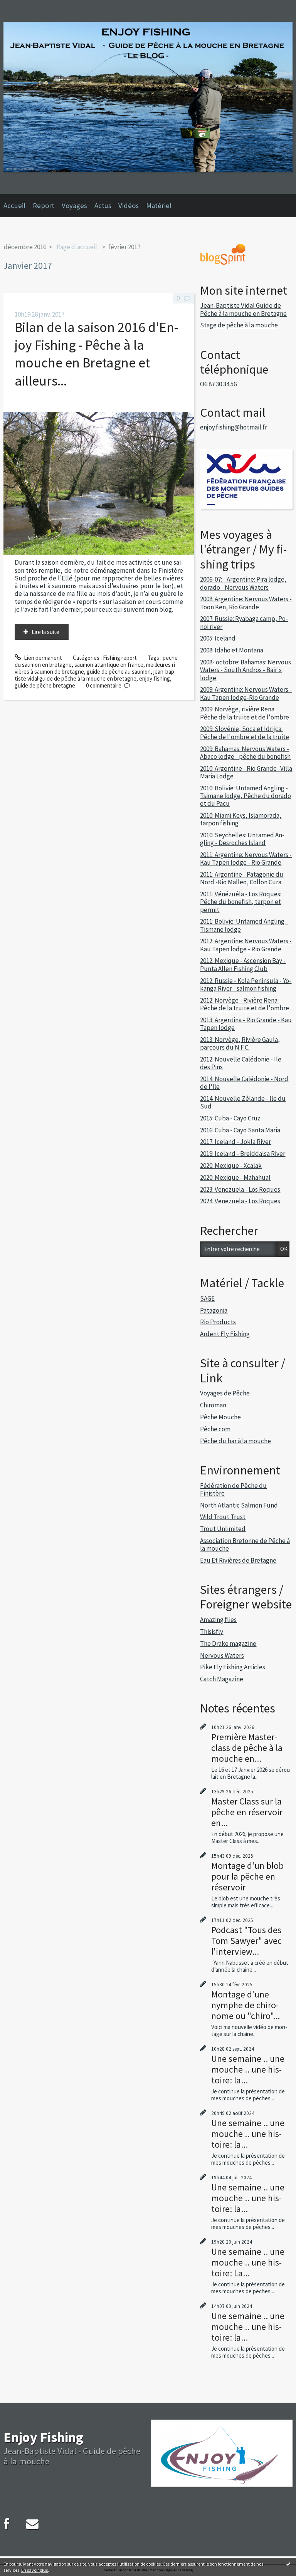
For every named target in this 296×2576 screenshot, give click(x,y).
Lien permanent (42, 658)
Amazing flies (218, 1620)
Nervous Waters (222, 1655)
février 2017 (124, 247)
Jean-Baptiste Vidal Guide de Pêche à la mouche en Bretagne (243, 309)
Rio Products (218, 1322)
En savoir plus (34, 2570)
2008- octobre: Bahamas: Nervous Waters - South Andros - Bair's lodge (246, 670)
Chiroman (213, 1405)
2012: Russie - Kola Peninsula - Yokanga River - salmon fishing (246, 984)
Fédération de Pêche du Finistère (233, 1489)
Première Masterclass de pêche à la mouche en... (247, 1748)
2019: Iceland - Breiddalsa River (243, 1154)
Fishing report (120, 658)
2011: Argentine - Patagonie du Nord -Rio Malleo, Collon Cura (242, 878)
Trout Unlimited (223, 1529)
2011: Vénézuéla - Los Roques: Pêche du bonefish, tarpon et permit (241, 902)
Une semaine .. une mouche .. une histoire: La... (248, 2262)
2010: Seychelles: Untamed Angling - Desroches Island (242, 839)
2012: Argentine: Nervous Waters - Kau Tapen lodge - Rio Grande (246, 945)
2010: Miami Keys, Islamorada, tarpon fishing (241, 819)
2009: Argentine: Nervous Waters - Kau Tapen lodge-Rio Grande (246, 693)
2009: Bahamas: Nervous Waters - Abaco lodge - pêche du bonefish (245, 753)
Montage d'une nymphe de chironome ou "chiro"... (246, 2005)
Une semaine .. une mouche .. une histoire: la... (248, 2069)
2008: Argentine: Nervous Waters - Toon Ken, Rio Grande (246, 603)
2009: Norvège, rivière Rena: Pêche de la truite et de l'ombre (245, 713)
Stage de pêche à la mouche (239, 325)
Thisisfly (212, 1632)
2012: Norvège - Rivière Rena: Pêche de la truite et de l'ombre (245, 1004)
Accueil (14, 205)
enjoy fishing (155, 678)
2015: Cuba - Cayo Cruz (230, 1118)
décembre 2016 (25, 247)
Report (44, 205)
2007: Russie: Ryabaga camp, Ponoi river (244, 622)
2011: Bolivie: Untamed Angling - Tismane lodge (244, 925)
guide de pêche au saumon (119, 672)
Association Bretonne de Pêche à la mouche (245, 1545)
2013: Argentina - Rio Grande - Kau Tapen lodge (246, 1024)
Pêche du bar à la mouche (235, 1441)
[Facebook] (7, 2524)
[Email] (32, 2524)
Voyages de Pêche (225, 1393)
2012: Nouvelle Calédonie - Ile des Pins (241, 1063)
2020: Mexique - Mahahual (235, 1177)
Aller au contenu (23, 6)
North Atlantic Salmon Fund (239, 1505)
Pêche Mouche (220, 1417)
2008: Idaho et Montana (232, 650)
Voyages (74, 205)
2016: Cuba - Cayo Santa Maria (240, 1130)
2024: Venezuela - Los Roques (240, 1201)
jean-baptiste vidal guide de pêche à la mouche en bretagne (95, 675)
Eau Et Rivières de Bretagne (238, 1560)
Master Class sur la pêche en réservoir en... (247, 1812)
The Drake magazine (228, 1644)
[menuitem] (18, 206)
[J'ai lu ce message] (288, 2564)
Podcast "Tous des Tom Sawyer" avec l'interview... (246, 1941)
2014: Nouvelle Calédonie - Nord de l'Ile (244, 1083)
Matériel (159, 205)
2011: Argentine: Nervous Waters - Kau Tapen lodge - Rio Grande (246, 859)
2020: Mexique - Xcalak (231, 1166)
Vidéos (129, 205)
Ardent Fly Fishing (225, 1334)
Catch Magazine (222, 1679)
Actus (103, 205)
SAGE (207, 1298)
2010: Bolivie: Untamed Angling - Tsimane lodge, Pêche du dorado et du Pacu (246, 796)
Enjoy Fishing (43, 2437)
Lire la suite (45, 632)
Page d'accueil (77, 247)
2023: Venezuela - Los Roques (240, 1189)
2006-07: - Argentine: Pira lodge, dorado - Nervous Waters (243, 583)
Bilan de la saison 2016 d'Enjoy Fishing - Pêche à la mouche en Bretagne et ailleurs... (96, 354)
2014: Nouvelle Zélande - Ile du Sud (243, 1102)
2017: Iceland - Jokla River (235, 1142)
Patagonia (214, 1310)
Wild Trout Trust (223, 1517)
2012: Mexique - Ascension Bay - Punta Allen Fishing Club (243, 964)
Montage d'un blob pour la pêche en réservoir (247, 1876)
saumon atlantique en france (109, 665)
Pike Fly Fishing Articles (233, 1667)
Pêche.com (215, 1429)
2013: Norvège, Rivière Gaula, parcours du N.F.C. (240, 1043)
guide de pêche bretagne (45, 685)
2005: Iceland (218, 638)
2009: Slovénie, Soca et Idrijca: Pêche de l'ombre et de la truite (245, 733)
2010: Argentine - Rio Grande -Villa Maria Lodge (246, 772)
